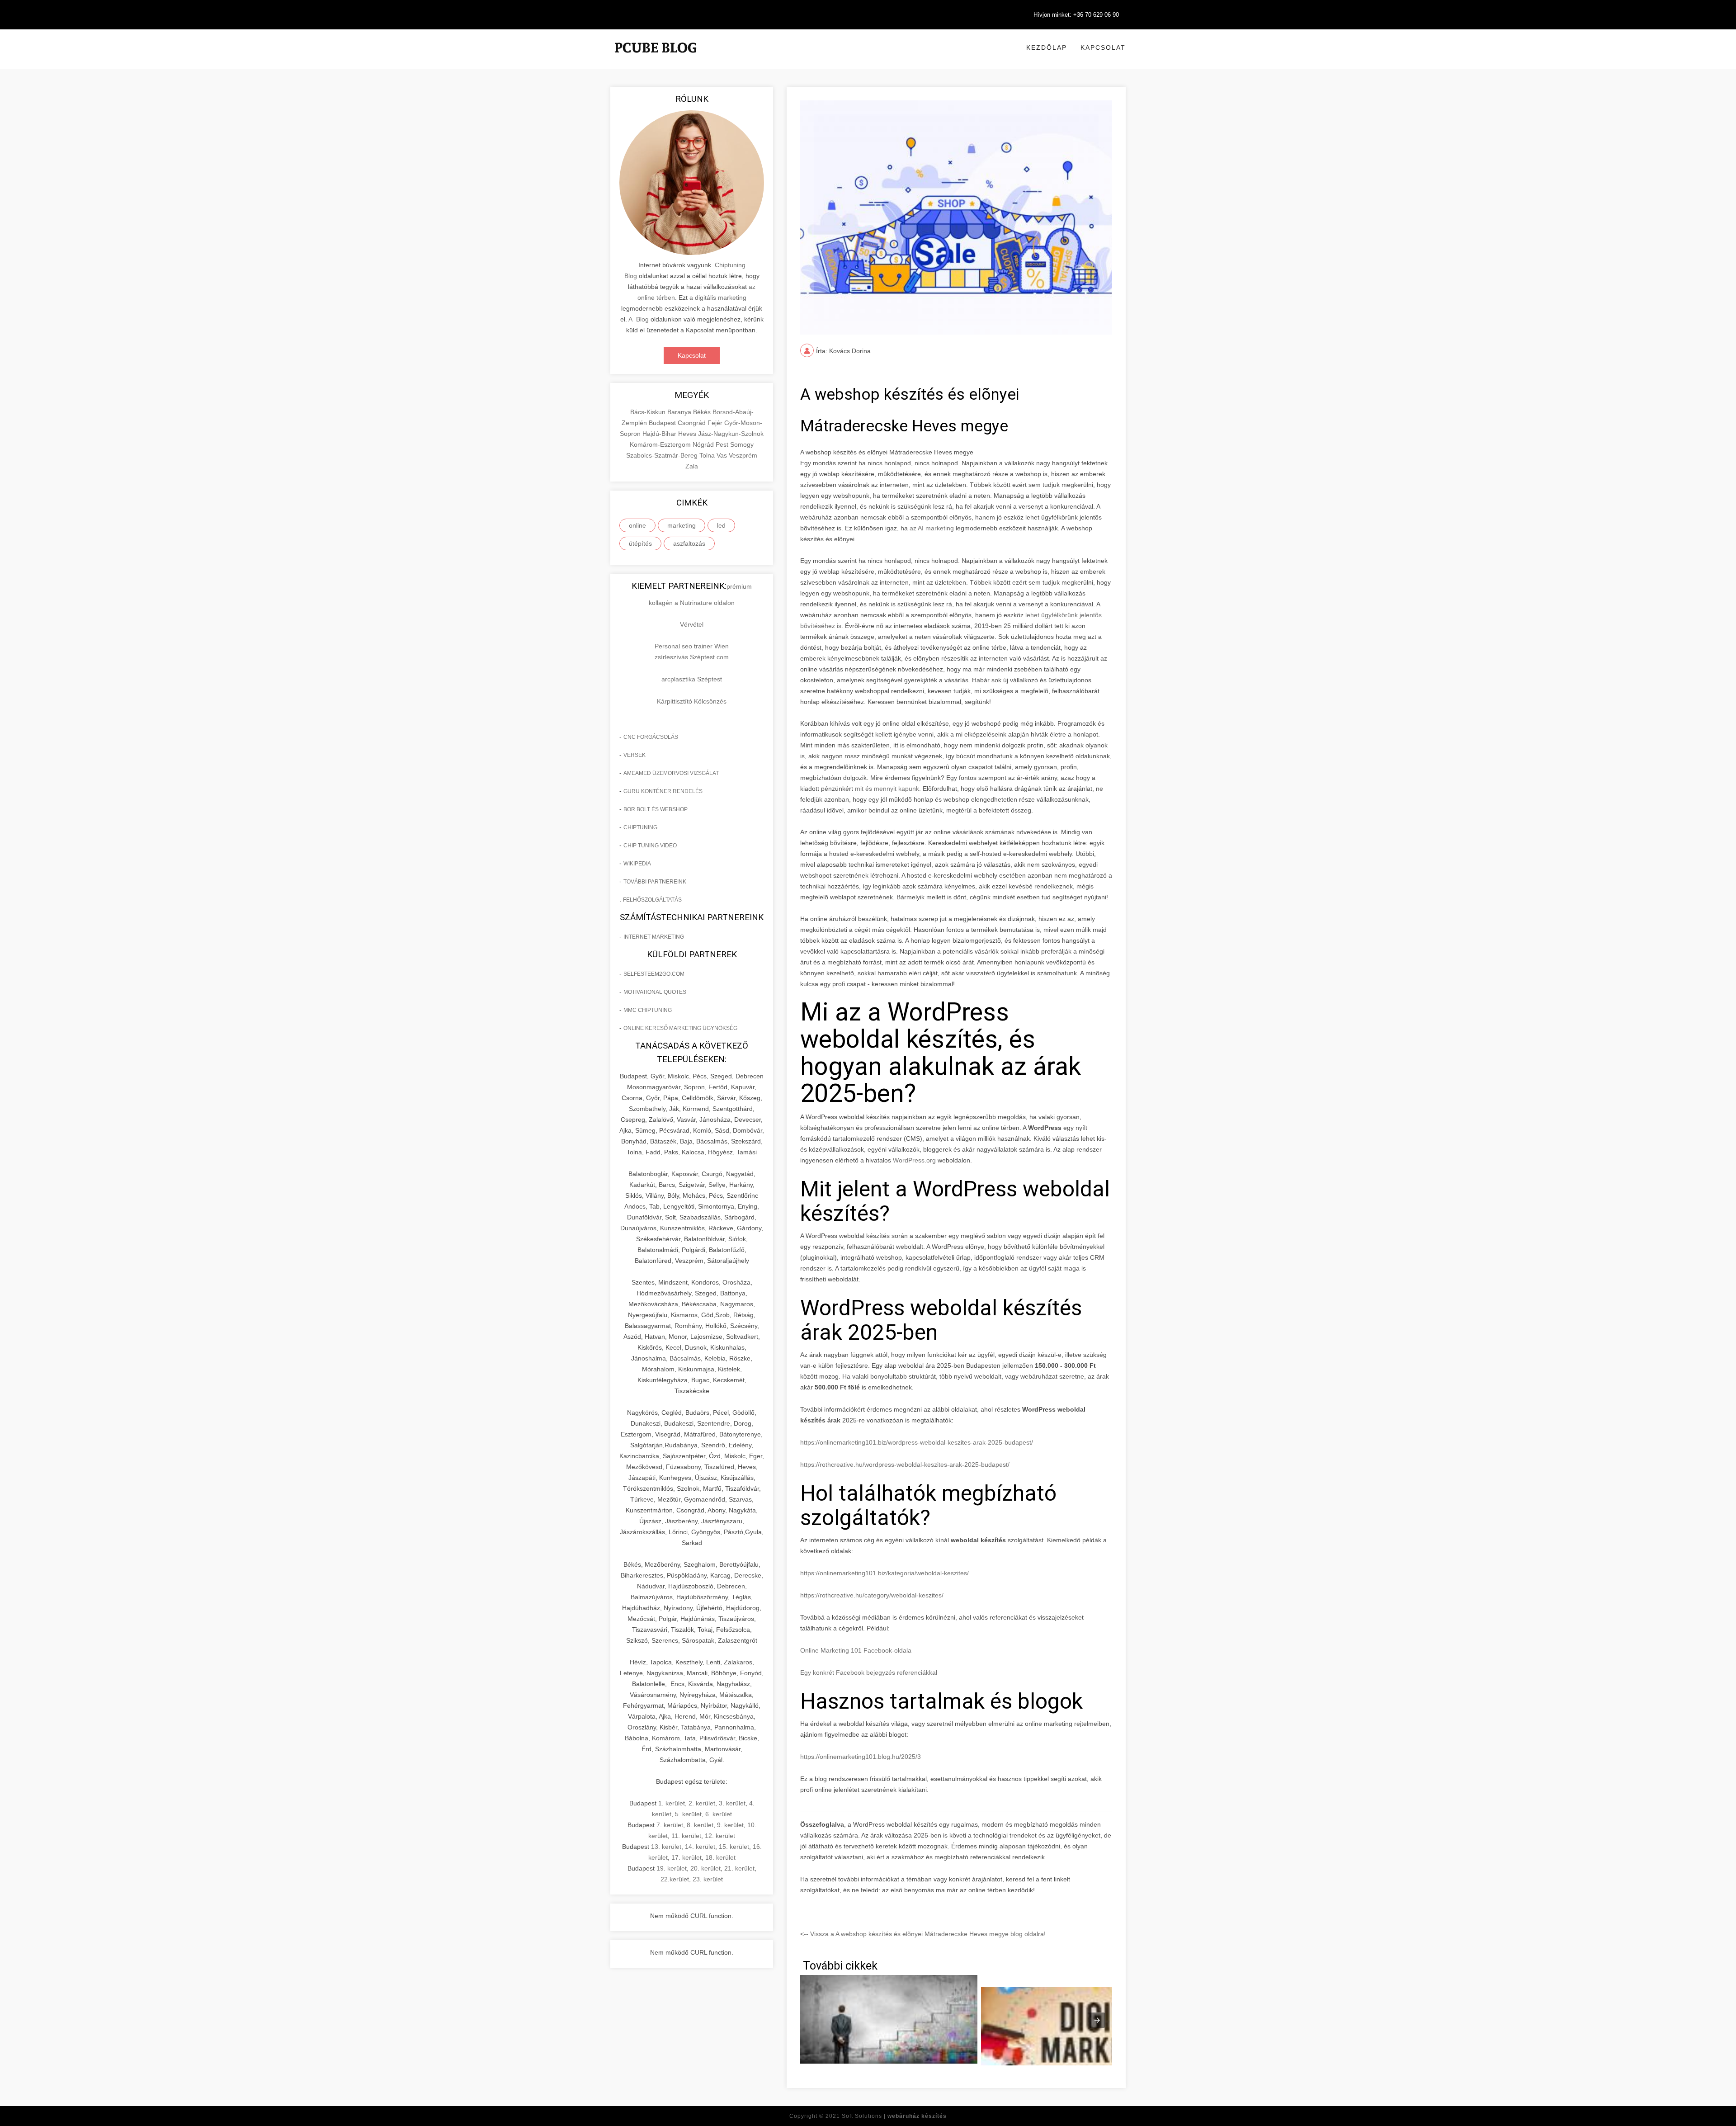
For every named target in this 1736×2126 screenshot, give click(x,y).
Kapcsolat (1103, 47)
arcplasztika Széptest (692, 679)
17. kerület (686, 1857)
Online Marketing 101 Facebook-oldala (856, 1650)
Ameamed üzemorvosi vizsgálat (671, 773)
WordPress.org (914, 1160)
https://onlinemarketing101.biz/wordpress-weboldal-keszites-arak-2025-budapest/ (917, 1442)
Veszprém (743, 455)
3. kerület (732, 1803)
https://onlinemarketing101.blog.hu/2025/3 (861, 1757)
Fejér (716, 423)
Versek (634, 755)
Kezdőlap (1047, 47)
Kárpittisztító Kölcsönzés (692, 701)
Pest (723, 444)
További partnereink (655, 882)
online (637, 525)
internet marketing (654, 937)
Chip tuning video (650, 846)
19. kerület (672, 1868)
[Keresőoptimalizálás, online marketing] (656, 59)
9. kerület (730, 1825)
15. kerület (734, 1847)
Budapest (663, 423)
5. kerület (688, 1814)
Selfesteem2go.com (654, 974)
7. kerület (670, 1825)
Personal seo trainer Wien (692, 646)
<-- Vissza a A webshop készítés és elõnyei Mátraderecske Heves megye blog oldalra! (923, 1934)
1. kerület (672, 1803)
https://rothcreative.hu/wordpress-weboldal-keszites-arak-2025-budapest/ (905, 1465)
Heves (688, 434)
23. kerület (708, 1879)
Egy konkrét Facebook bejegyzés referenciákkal (869, 1672)
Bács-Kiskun (649, 412)
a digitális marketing (718, 298)
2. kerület (702, 1803)
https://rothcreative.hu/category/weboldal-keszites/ (872, 1595)
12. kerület (720, 1836)
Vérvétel (692, 624)
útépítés (640, 543)
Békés (703, 412)
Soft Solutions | (894, 2116)
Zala (692, 466)
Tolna (708, 455)
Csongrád (693, 423)
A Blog (639, 319)
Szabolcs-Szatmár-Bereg (663, 455)
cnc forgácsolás (651, 737)
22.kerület (675, 1879)
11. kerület (686, 1836)
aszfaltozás (689, 543)
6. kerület (719, 1814)
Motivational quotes (655, 992)
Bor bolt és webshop (656, 809)
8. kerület (700, 1825)
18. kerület (720, 1857)
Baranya (680, 412)
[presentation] (1097, 2020)
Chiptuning (640, 827)
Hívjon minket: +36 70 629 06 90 (1076, 15)
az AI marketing (932, 528)
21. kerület (739, 1868)
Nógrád (704, 444)
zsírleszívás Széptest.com (692, 657)
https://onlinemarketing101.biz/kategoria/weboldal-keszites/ (885, 1573)
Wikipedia (637, 864)
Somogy (742, 444)
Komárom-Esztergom (661, 444)
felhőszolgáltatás (652, 900)
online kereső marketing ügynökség (680, 1028)
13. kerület (666, 1847)
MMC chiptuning (648, 1010)
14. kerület (700, 1847)
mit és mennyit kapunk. (888, 789)
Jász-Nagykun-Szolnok (731, 434)
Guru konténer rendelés (663, 791)
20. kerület (705, 1868)
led (721, 525)
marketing (682, 525)
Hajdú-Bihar (660, 434)
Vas (723, 455)
